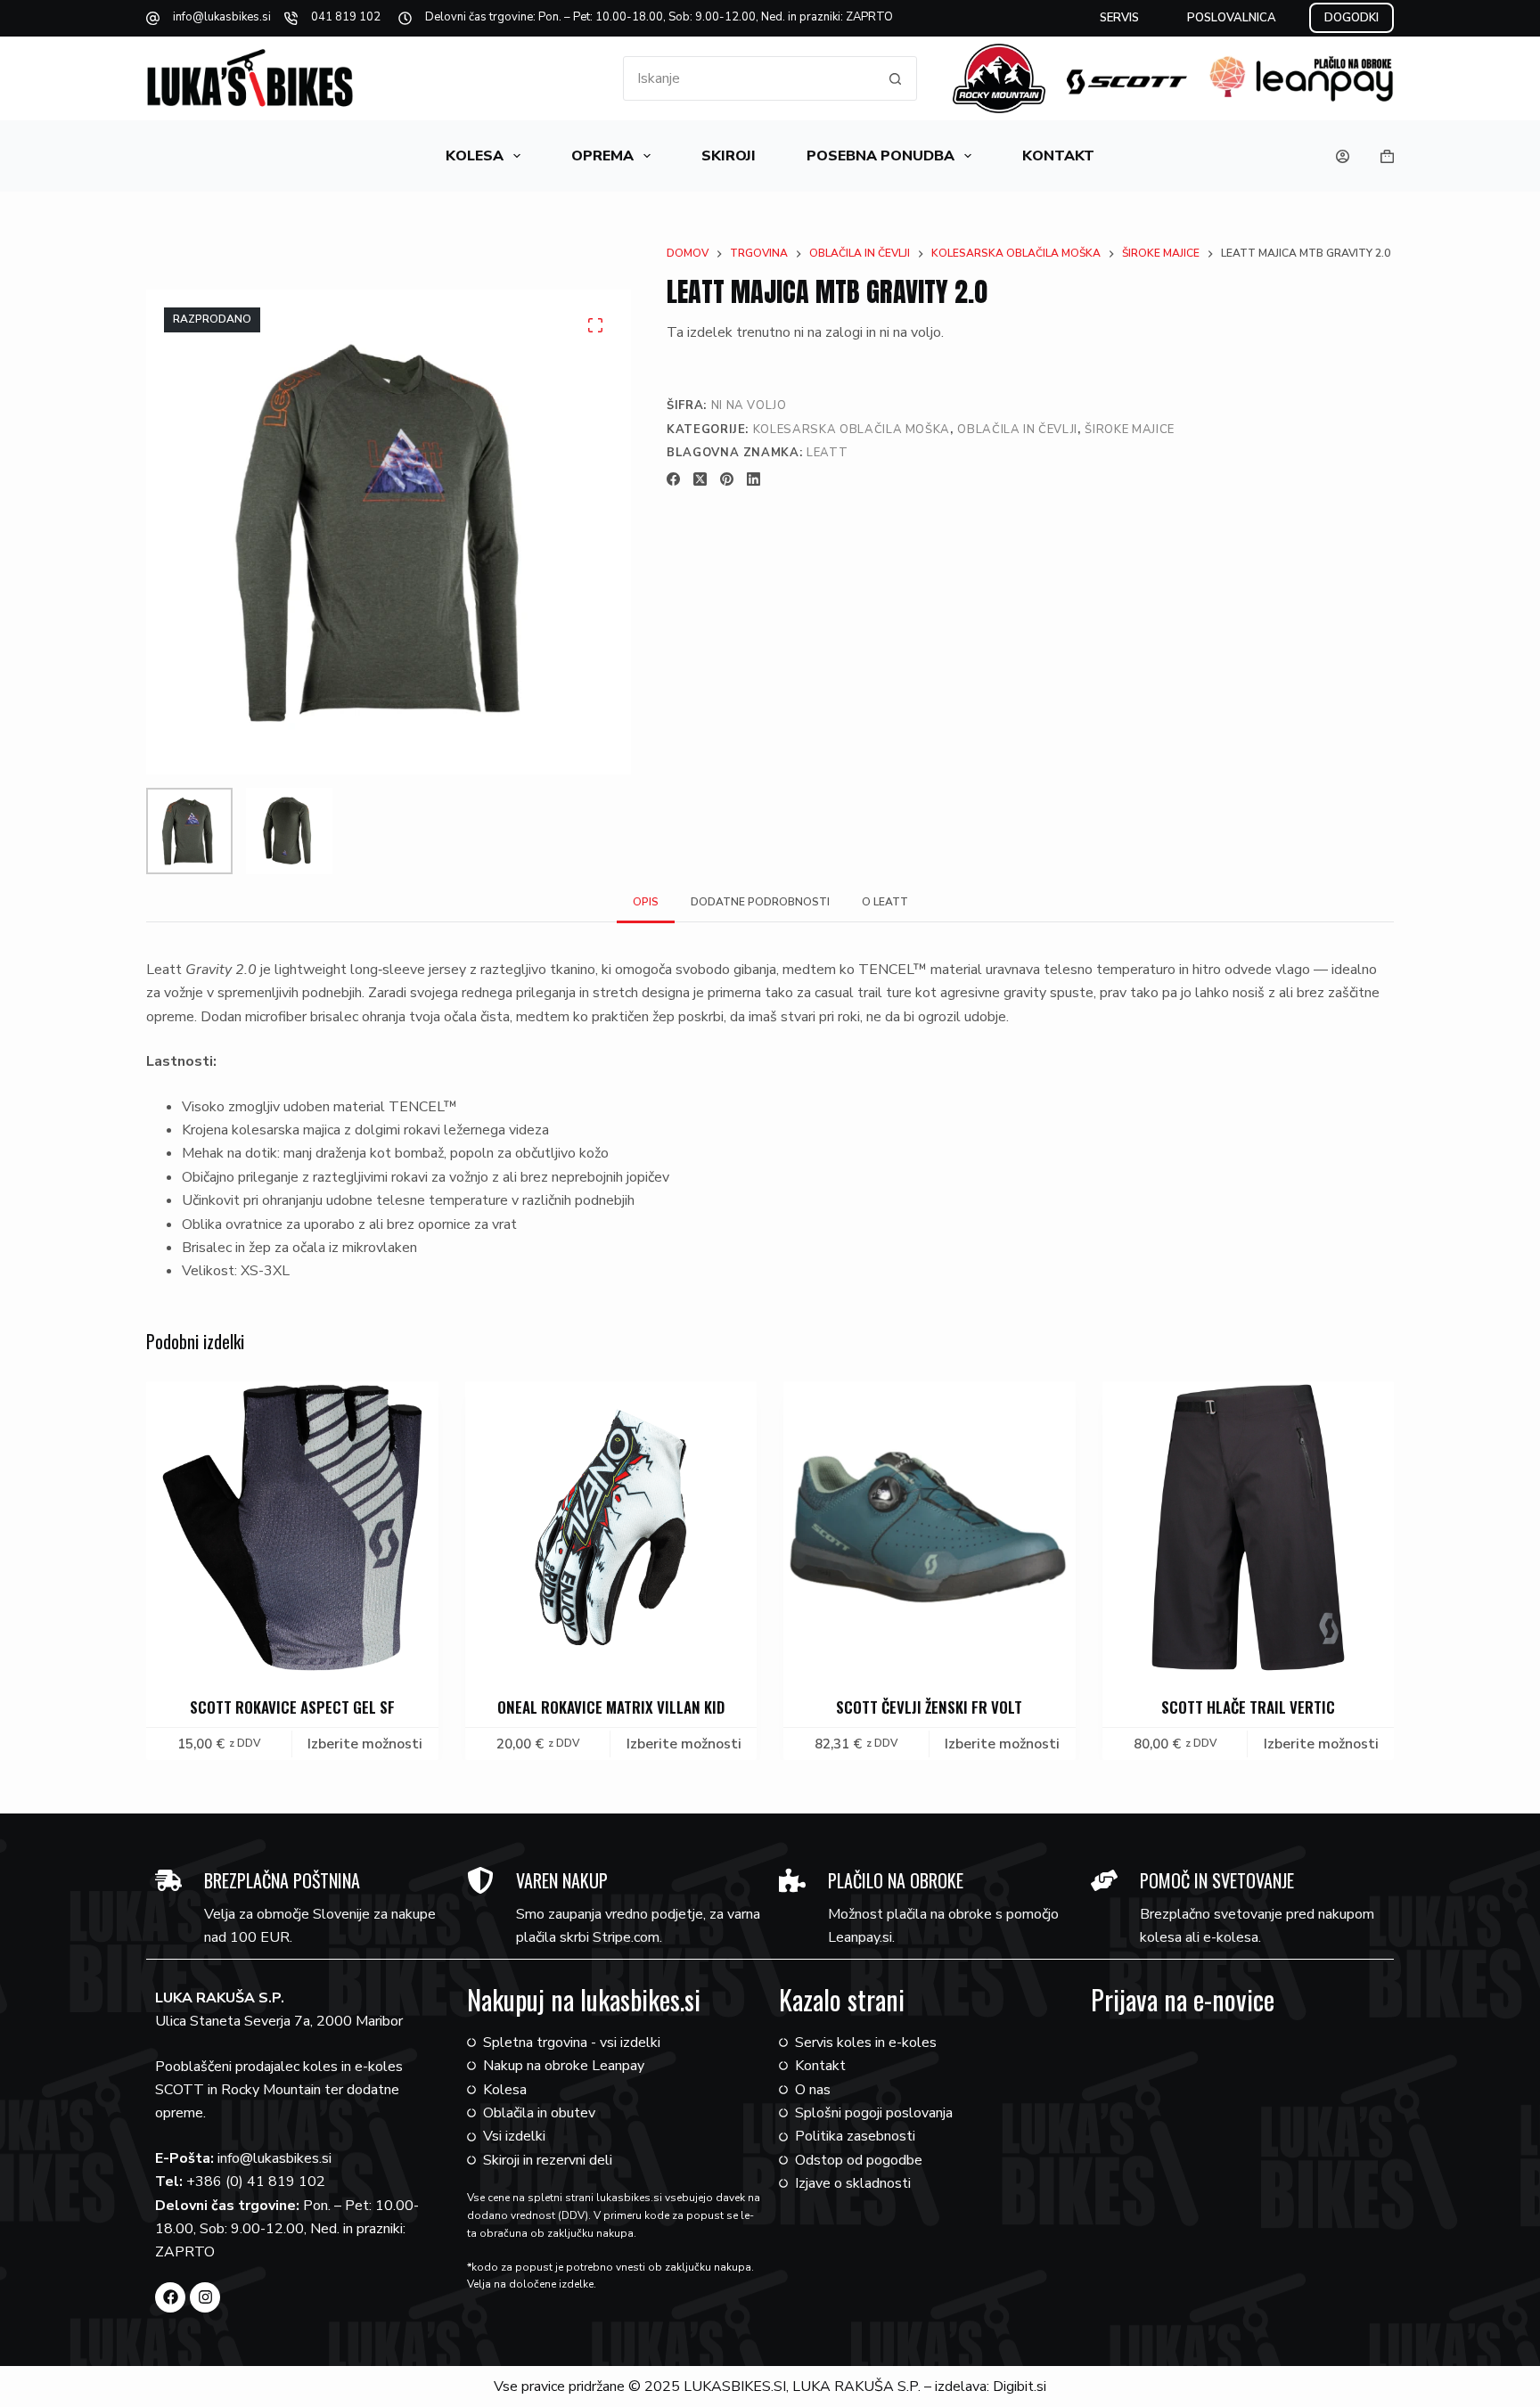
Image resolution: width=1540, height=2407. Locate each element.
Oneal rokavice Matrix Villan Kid (611, 1706)
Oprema (602, 156)
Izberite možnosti (365, 1744)
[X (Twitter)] (700, 479)
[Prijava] (1343, 156)
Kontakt (1058, 156)
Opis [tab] (646, 902)
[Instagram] (205, 2297)
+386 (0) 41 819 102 (256, 2182)
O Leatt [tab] (885, 902)
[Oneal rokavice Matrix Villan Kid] (611, 1527)
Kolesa (475, 156)
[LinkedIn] (754, 479)
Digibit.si (1020, 2387)
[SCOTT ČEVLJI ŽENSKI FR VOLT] (930, 1527)
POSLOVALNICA (1232, 18)
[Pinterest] (727, 479)
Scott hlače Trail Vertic (1248, 1706)
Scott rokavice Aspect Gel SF (292, 1706)
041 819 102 (346, 17)
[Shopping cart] (1387, 156)
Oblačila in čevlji (1017, 430)
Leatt (827, 453)
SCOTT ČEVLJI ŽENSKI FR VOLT (929, 1706)
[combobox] (749, 78)
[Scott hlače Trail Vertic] (1249, 1527)
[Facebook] (673, 479)
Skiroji (729, 156)
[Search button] (895, 78)
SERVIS (1119, 18)
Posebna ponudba (881, 156)
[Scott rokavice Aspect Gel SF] (292, 1527)
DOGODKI (1352, 18)
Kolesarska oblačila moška (852, 430)
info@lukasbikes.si (222, 17)
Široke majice (1129, 430)
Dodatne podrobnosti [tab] (760, 902)
